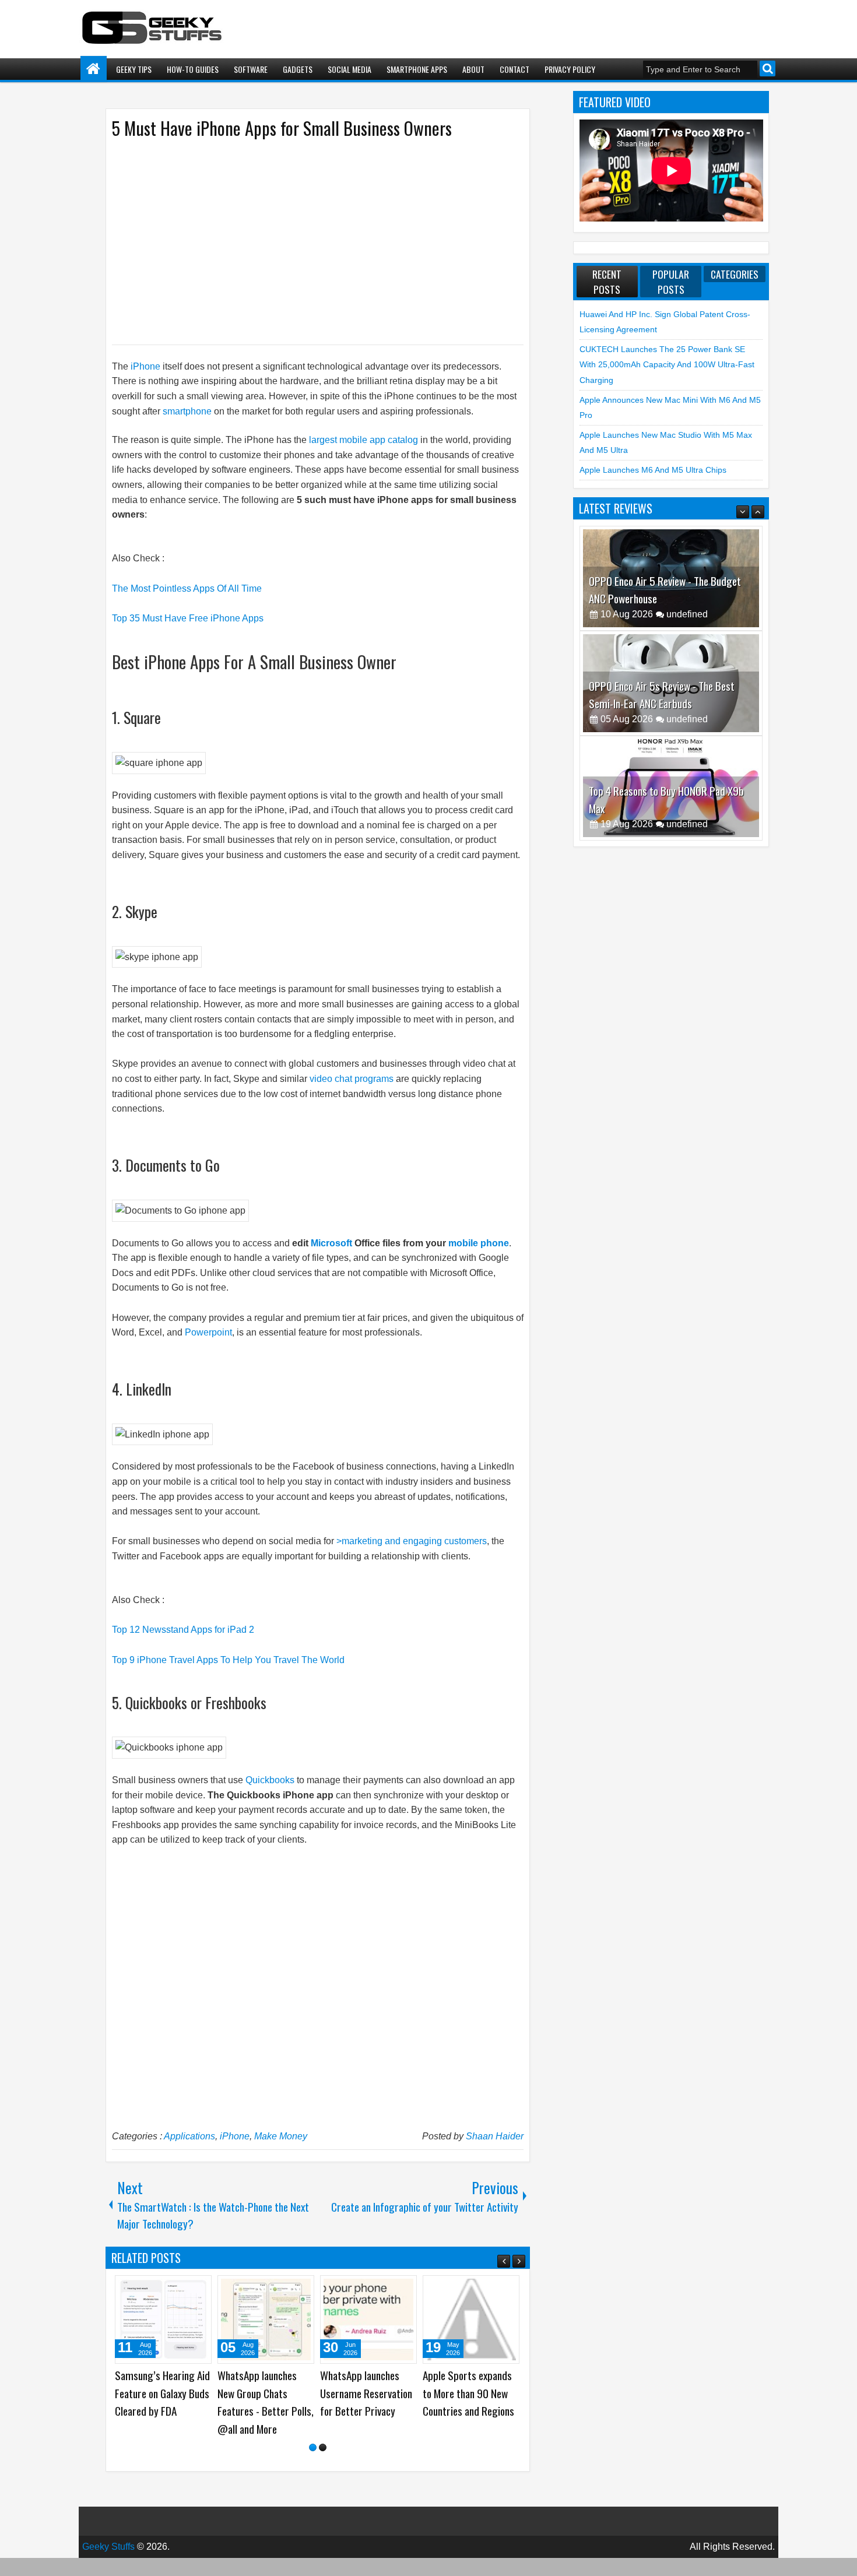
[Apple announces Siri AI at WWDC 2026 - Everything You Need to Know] (471, 2320)
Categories (735, 274)
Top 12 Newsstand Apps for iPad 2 (183, 1630)
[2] (323, 2466)
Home (94, 69)
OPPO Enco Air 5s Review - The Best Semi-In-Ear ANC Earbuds (662, 590)
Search (768, 68)
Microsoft (331, 1243)
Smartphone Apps (417, 69)
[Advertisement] (306, 241)
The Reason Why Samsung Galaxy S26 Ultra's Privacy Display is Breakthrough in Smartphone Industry (263, 2411)
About (473, 69)
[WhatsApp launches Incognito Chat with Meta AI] (163, 2320)
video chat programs (352, 1079)
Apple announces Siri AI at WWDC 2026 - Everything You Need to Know (470, 2402)
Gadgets (298, 69)
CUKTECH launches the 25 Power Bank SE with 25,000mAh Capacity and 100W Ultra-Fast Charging (667, 365)
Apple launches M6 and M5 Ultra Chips (653, 470)
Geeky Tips (134, 69)
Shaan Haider (495, 2136)
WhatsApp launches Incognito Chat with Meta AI (154, 2393)
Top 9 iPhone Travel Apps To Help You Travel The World (228, 1660)
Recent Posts (607, 282)
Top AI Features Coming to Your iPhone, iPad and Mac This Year (368, 2393)
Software (251, 69)
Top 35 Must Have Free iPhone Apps (188, 618)
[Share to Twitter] (186, 2289)
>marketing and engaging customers (412, 1541)
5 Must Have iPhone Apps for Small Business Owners (282, 128)
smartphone (188, 411)
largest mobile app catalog (365, 440)
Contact (514, 69)
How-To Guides (193, 69)
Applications (189, 2136)
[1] (313, 2466)
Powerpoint (208, 1332)
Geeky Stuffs (108, 2565)
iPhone (145, 366)
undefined (687, 614)
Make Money (281, 2136)
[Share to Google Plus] (199, 2289)
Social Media (350, 69)
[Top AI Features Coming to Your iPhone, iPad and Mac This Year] (368, 2320)
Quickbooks (270, 1780)
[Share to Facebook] (173, 2289)
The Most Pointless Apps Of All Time (187, 588)
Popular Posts (671, 282)
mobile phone (479, 1243)
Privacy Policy (570, 69)
